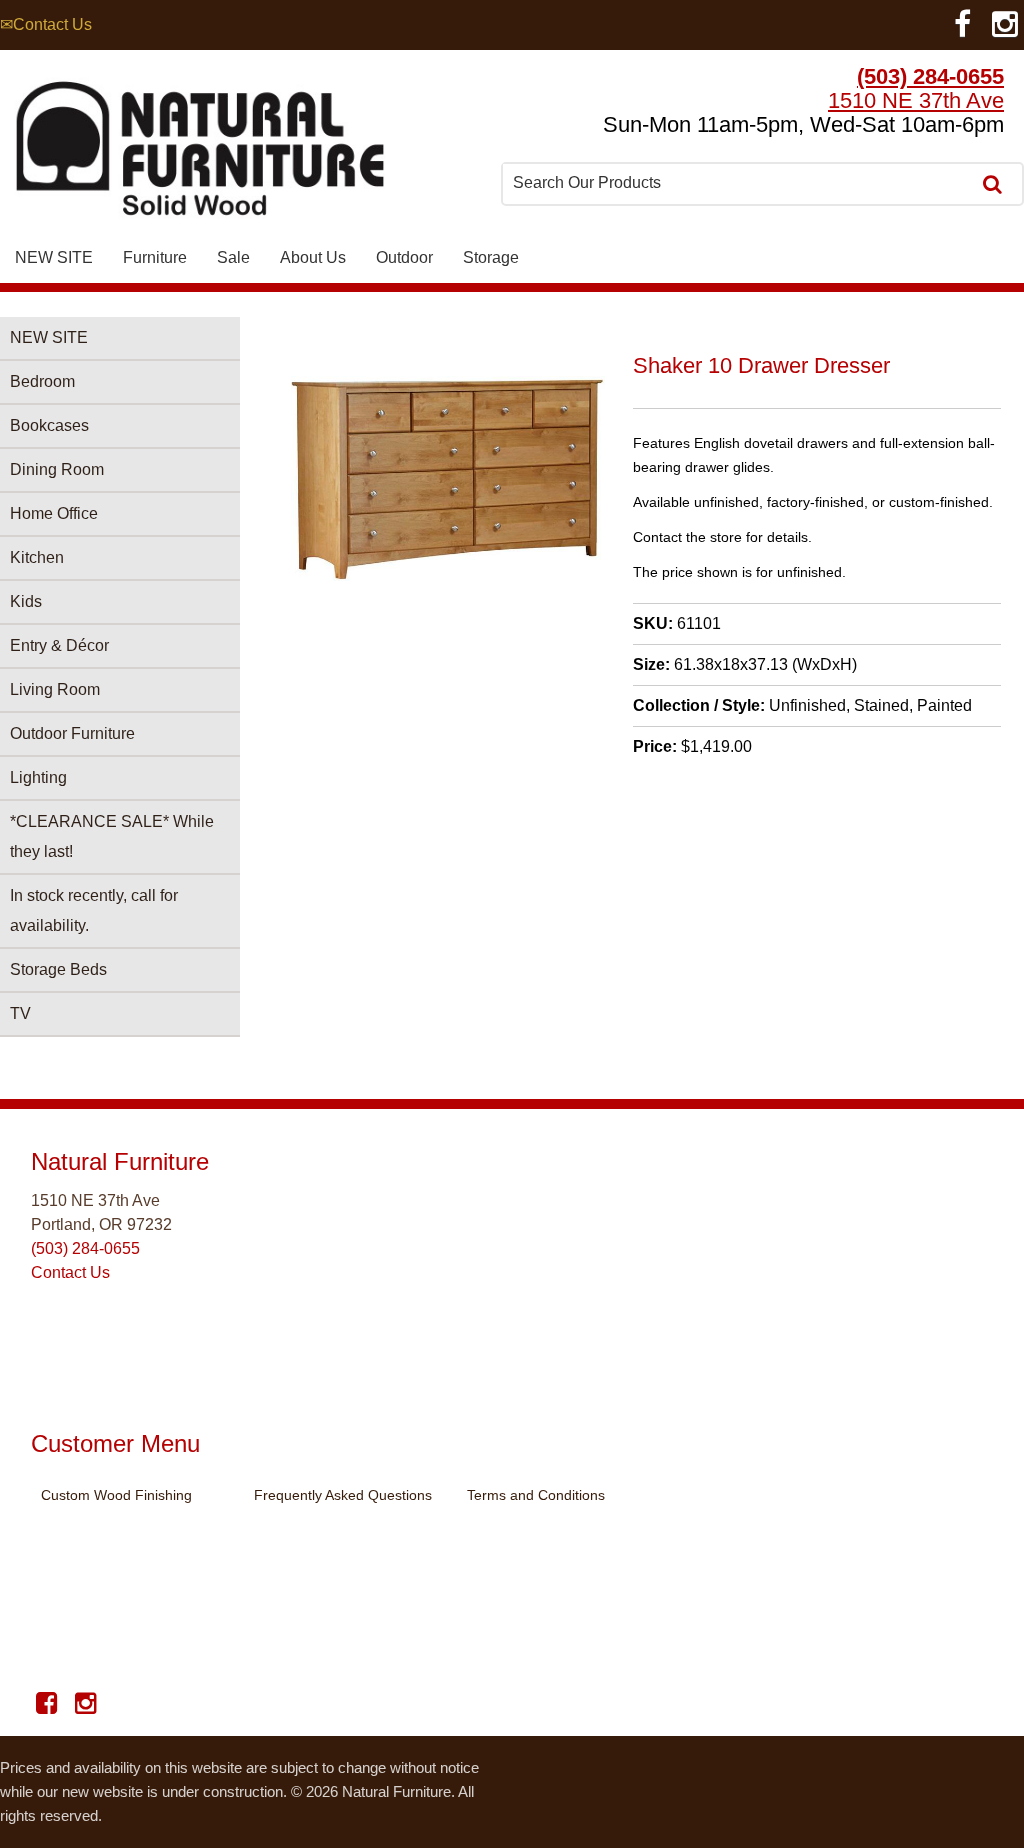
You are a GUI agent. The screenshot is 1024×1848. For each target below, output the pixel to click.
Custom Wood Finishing (116, 1495)
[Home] (200, 153)
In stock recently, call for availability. (94, 910)
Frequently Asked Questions (343, 1495)
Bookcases (49, 425)
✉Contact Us (46, 24)
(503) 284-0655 (930, 76)
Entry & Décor (59, 645)
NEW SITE (54, 257)
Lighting (38, 777)
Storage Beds (58, 969)
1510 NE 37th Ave (916, 100)
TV (20, 1013)
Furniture (155, 257)
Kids (26, 601)
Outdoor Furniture (72, 733)
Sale (233, 257)
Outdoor (404, 257)
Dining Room (57, 469)
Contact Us (70, 1272)
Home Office (54, 513)
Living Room (55, 689)
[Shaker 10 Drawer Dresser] (448, 575)
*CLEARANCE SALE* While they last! (112, 836)
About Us (313, 257)
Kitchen (37, 557)
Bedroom (42, 381)
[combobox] (738, 183)
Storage (491, 257)
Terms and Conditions (536, 1495)
